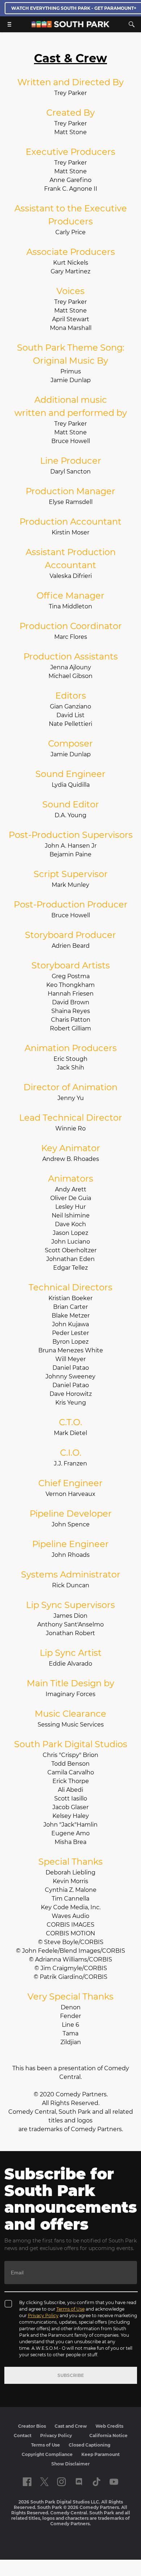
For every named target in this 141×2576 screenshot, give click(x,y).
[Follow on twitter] (44, 2482)
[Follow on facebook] (27, 2482)
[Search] (132, 24)
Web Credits (109, 2426)
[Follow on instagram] (61, 2482)
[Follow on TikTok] (97, 2482)
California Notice (108, 2436)
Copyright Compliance (47, 2454)
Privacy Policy (43, 2315)
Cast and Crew (71, 2426)
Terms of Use (70, 2309)
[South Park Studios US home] (70, 26)
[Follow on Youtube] (114, 2482)
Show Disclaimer (70, 2464)
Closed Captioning (89, 2445)
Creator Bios (32, 2426)
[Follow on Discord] (79, 2482)
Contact (23, 2436)
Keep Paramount (101, 2454)
